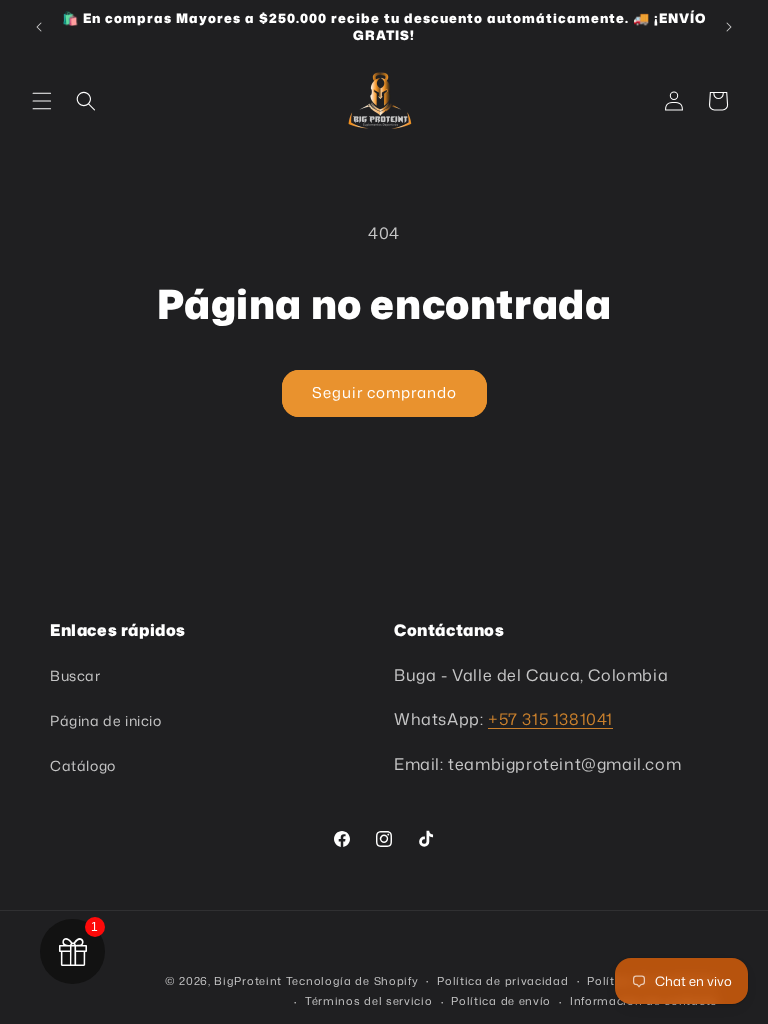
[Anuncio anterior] (39, 27)
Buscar (75, 675)
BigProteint (248, 981)
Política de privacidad (502, 981)
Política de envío (501, 1001)
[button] (42, 101)
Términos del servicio (369, 1001)
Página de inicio (106, 720)
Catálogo (83, 765)
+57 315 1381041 (550, 719)
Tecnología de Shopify (352, 981)
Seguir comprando (384, 392)
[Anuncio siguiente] (729, 27)
